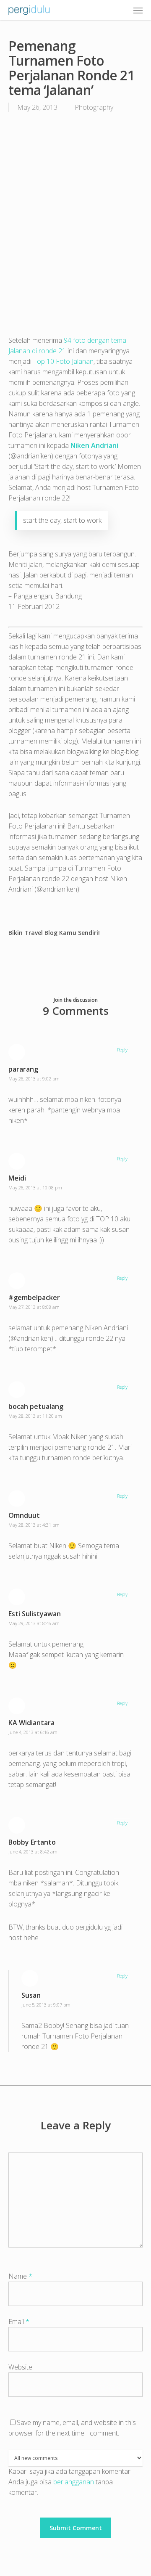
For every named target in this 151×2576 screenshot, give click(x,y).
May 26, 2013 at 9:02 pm (34, 1079)
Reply (122, 1050)
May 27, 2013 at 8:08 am (34, 1307)
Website (20, 2367)
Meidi (17, 1178)
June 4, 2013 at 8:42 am (33, 1852)
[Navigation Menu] (138, 10)
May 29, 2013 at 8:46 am (34, 1623)
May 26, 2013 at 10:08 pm (35, 1187)
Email (19, 2322)
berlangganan (74, 2482)
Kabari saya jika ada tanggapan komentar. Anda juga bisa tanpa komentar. (70, 2482)
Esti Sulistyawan (35, 1614)
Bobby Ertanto (32, 1842)
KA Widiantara (31, 1723)
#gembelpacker (34, 1297)
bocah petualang (36, 1406)
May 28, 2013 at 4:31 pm (34, 1525)
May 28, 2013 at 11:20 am (35, 1416)
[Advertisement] (75, 233)
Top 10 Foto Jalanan (63, 361)
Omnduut (24, 1515)
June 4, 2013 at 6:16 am (33, 1732)
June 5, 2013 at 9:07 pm (46, 2005)
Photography (94, 107)
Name (20, 2276)
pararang (23, 1069)
